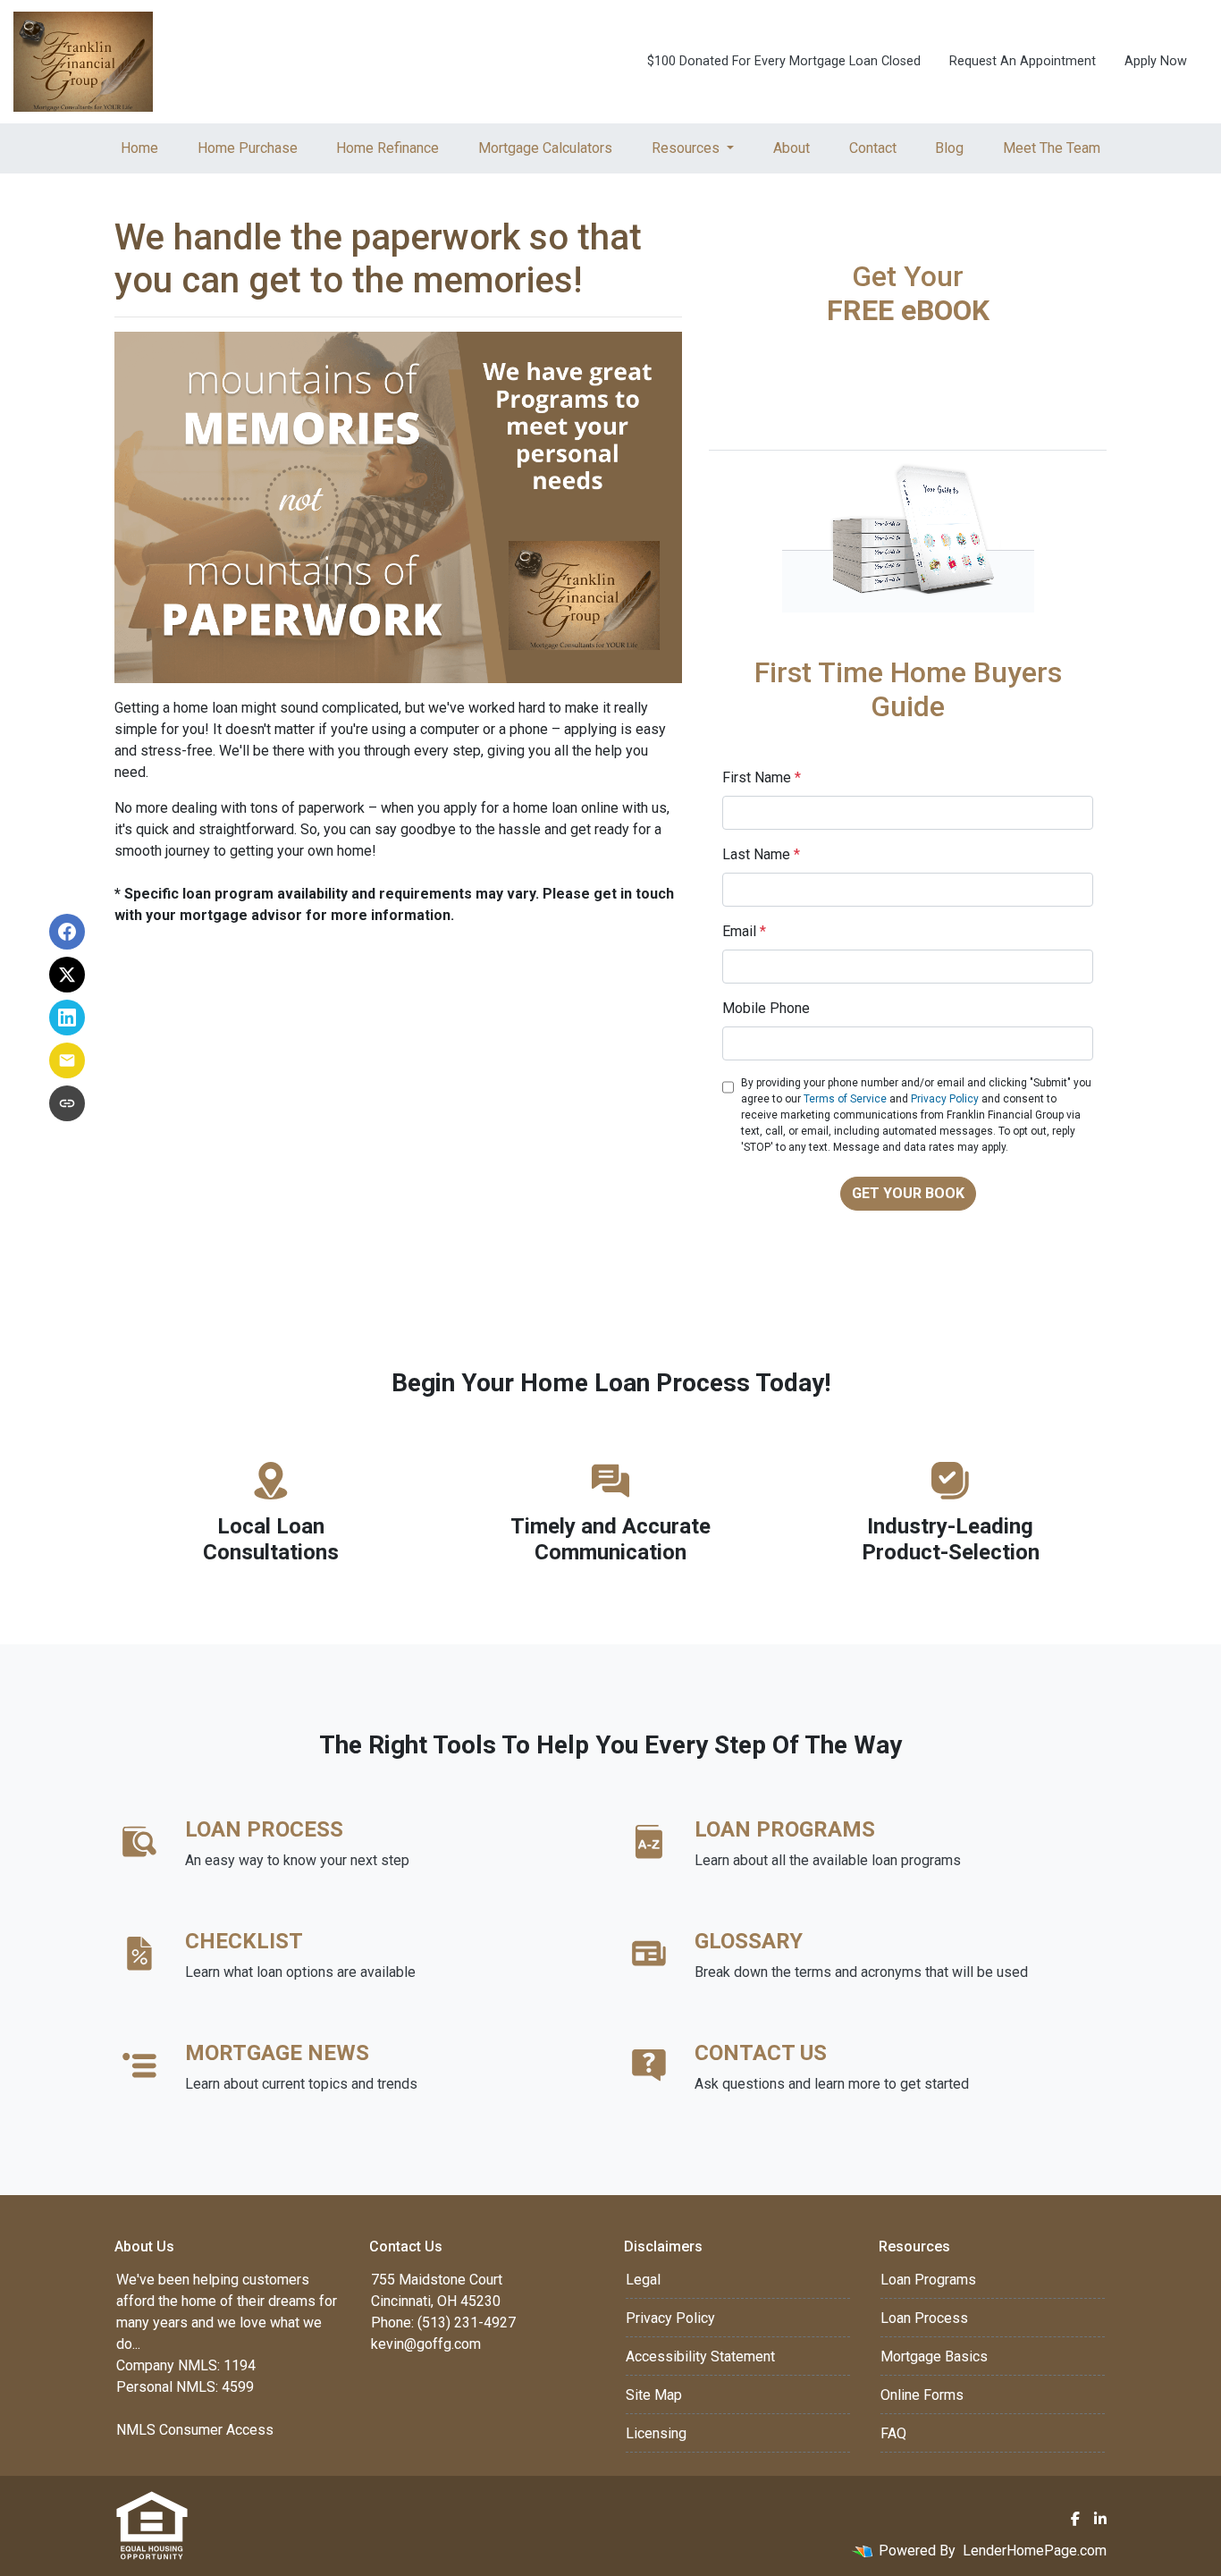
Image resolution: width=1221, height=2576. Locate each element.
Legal (643, 2280)
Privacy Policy (945, 1099)
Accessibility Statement (700, 2356)
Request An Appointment (1023, 61)
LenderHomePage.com (1035, 2551)
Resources (687, 148)
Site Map (654, 2395)
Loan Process (924, 2318)
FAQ (893, 2433)
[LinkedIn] (1100, 2519)
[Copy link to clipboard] (67, 1103)
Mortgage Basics (934, 2356)
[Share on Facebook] (67, 932)
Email (744, 931)
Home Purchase (248, 148)
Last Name (761, 854)
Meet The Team (1052, 148)
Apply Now (1156, 61)
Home (139, 148)
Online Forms (922, 2395)
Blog (949, 148)
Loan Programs (928, 2280)
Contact (873, 148)
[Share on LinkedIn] (67, 1018)
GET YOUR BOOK (908, 1193)
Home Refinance (387, 148)
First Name (762, 777)
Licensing (656, 2433)
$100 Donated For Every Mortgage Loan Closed (784, 61)
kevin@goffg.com (426, 2344)
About (792, 148)
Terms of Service (845, 1099)
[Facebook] (1075, 2519)
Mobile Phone (766, 1008)
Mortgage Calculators (545, 148)
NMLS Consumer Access (195, 2430)
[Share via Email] (67, 1060)
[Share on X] (67, 975)
